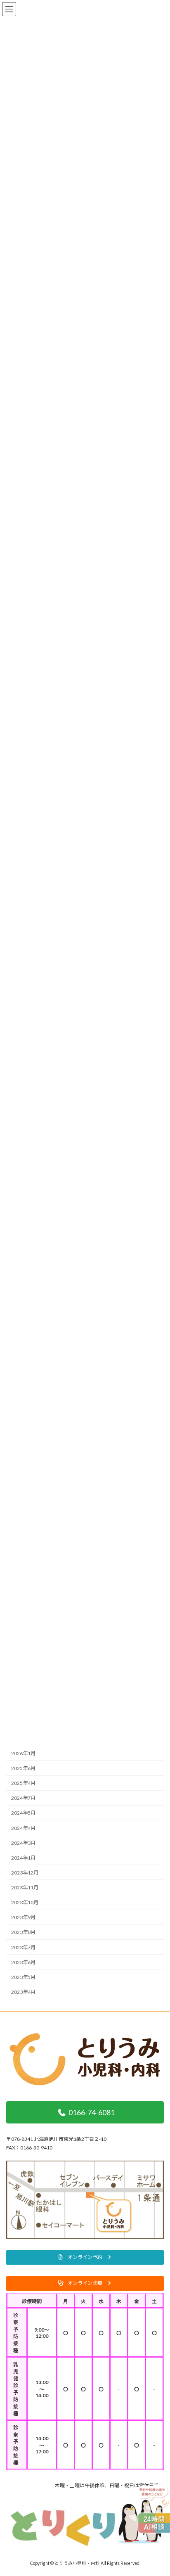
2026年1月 (23, 1753)
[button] (85, 2257)
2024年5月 (23, 1813)
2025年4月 (23, 1783)
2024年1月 (23, 1858)
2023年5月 (23, 1977)
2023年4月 (23, 1992)
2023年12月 (25, 1873)
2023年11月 (25, 1888)
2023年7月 (23, 1947)
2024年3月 (23, 1843)
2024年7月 (23, 1798)
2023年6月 (23, 1962)
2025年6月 (23, 1769)
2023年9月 (23, 1918)
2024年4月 (23, 1828)
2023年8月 (23, 1933)
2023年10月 (25, 1903)
